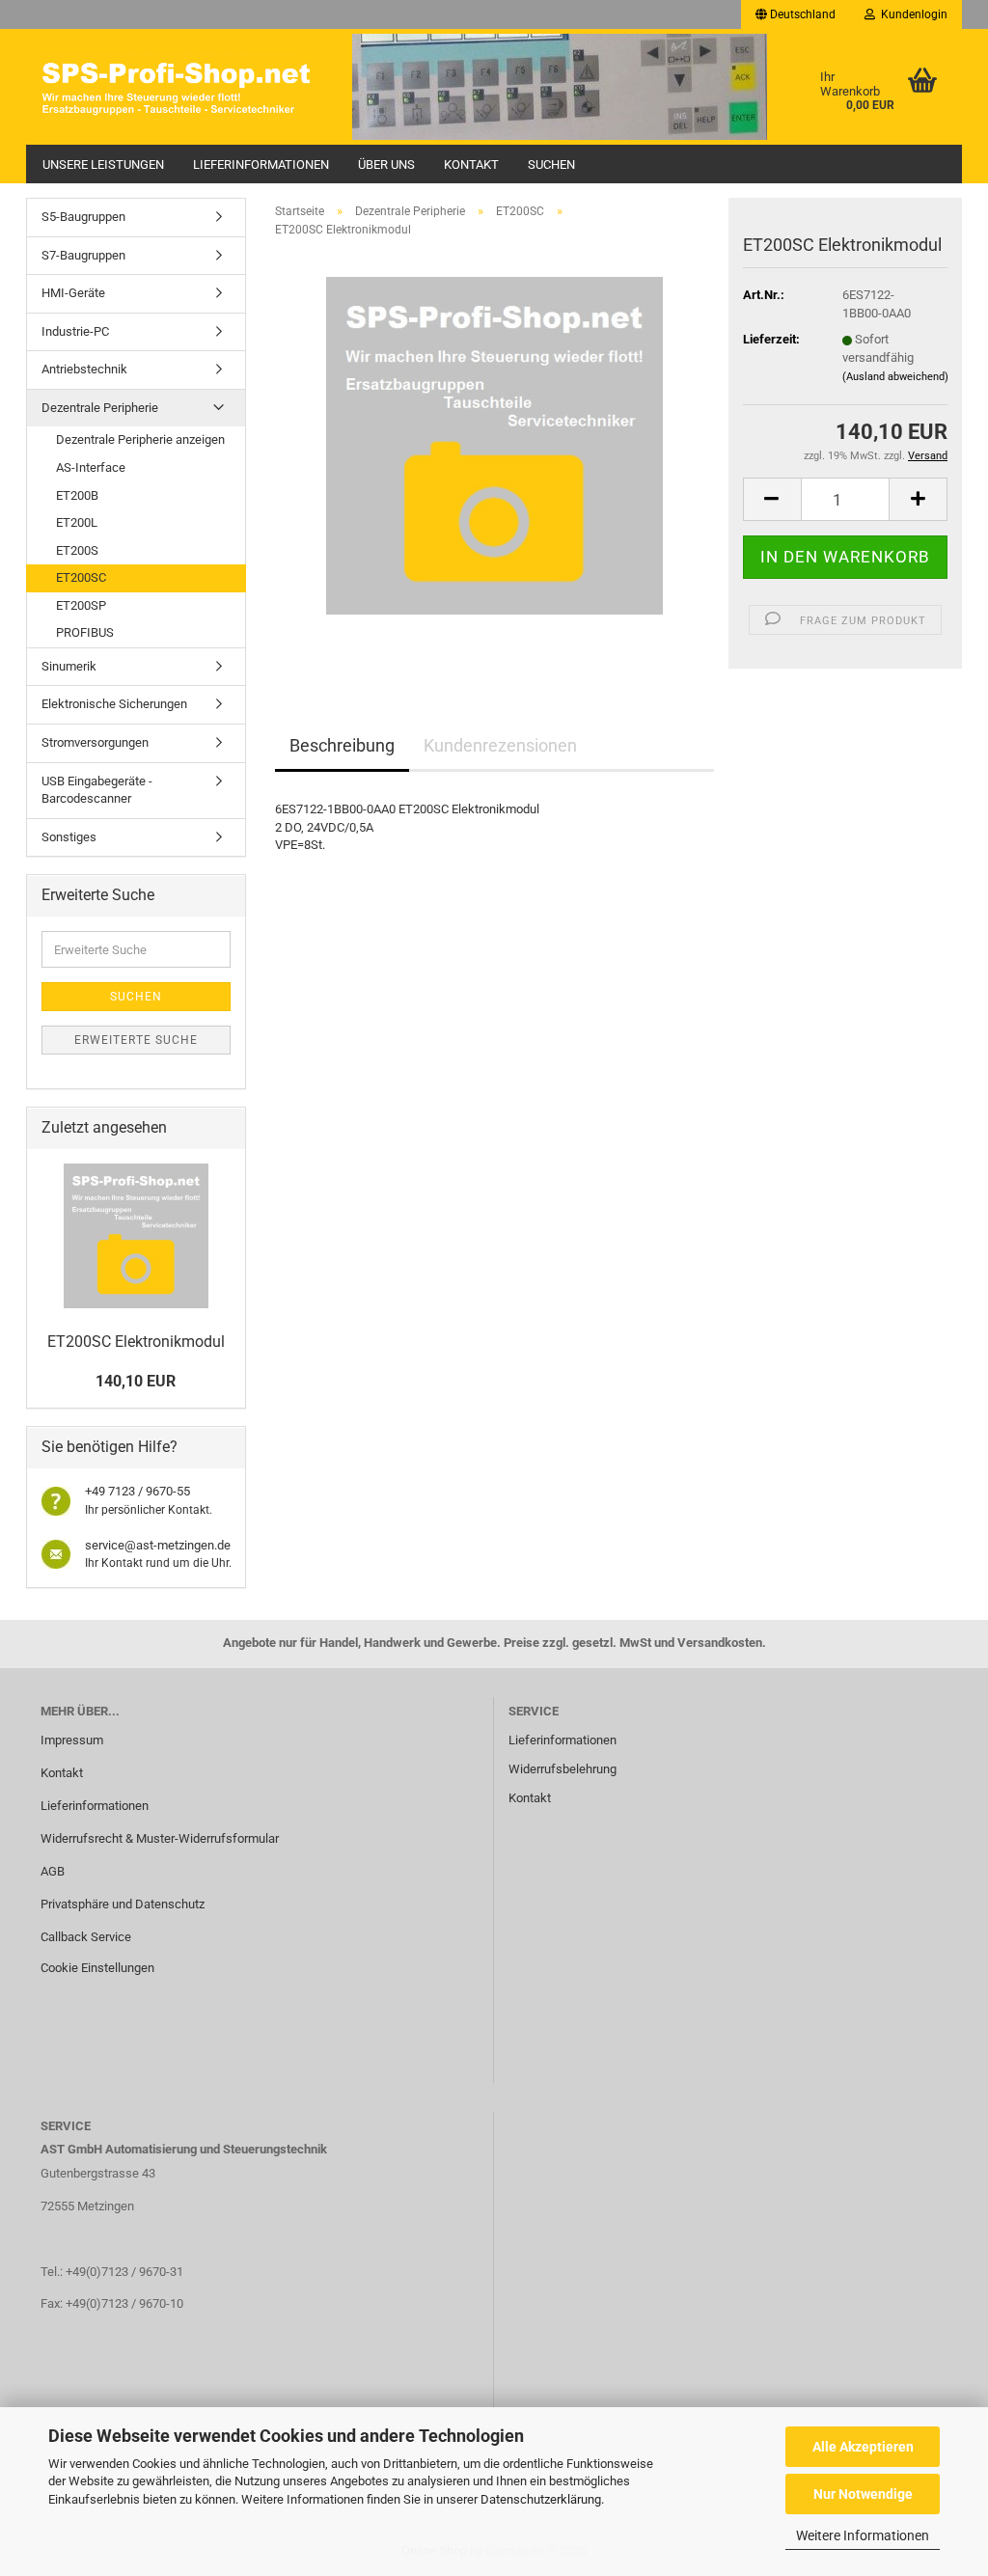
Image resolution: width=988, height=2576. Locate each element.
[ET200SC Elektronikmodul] (494, 445)
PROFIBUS (85, 632)
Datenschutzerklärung (541, 2499)
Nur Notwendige (863, 2494)
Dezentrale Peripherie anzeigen (140, 439)
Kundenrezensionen (500, 745)
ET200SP (81, 605)
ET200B (77, 495)
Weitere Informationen (863, 2535)
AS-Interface (91, 467)
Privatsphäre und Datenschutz (123, 1904)
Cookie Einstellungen (97, 1968)
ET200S (77, 550)
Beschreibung (342, 745)
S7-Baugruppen (83, 255)
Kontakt (471, 164)
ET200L (77, 522)
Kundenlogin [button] (911, 14)
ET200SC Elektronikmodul (136, 1342)
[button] (796, 14)
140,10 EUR (136, 1381)
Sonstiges (69, 837)
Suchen (551, 164)
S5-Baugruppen (83, 217)
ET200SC (81, 577)
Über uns (386, 164)
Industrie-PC (75, 331)
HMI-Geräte (73, 293)
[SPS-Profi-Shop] (182, 87)
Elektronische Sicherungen (114, 704)
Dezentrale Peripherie (100, 408)
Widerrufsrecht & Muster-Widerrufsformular (160, 1838)
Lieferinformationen (261, 164)
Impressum (72, 1740)
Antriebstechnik (84, 369)
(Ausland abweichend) (895, 377)
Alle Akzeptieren (863, 2447)
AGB (53, 1871)
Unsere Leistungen (103, 164)
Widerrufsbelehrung (563, 1769)
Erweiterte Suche (136, 1040)
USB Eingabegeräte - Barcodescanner (97, 790)
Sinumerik (69, 666)
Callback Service (86, 1937)
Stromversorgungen (95, 742)
